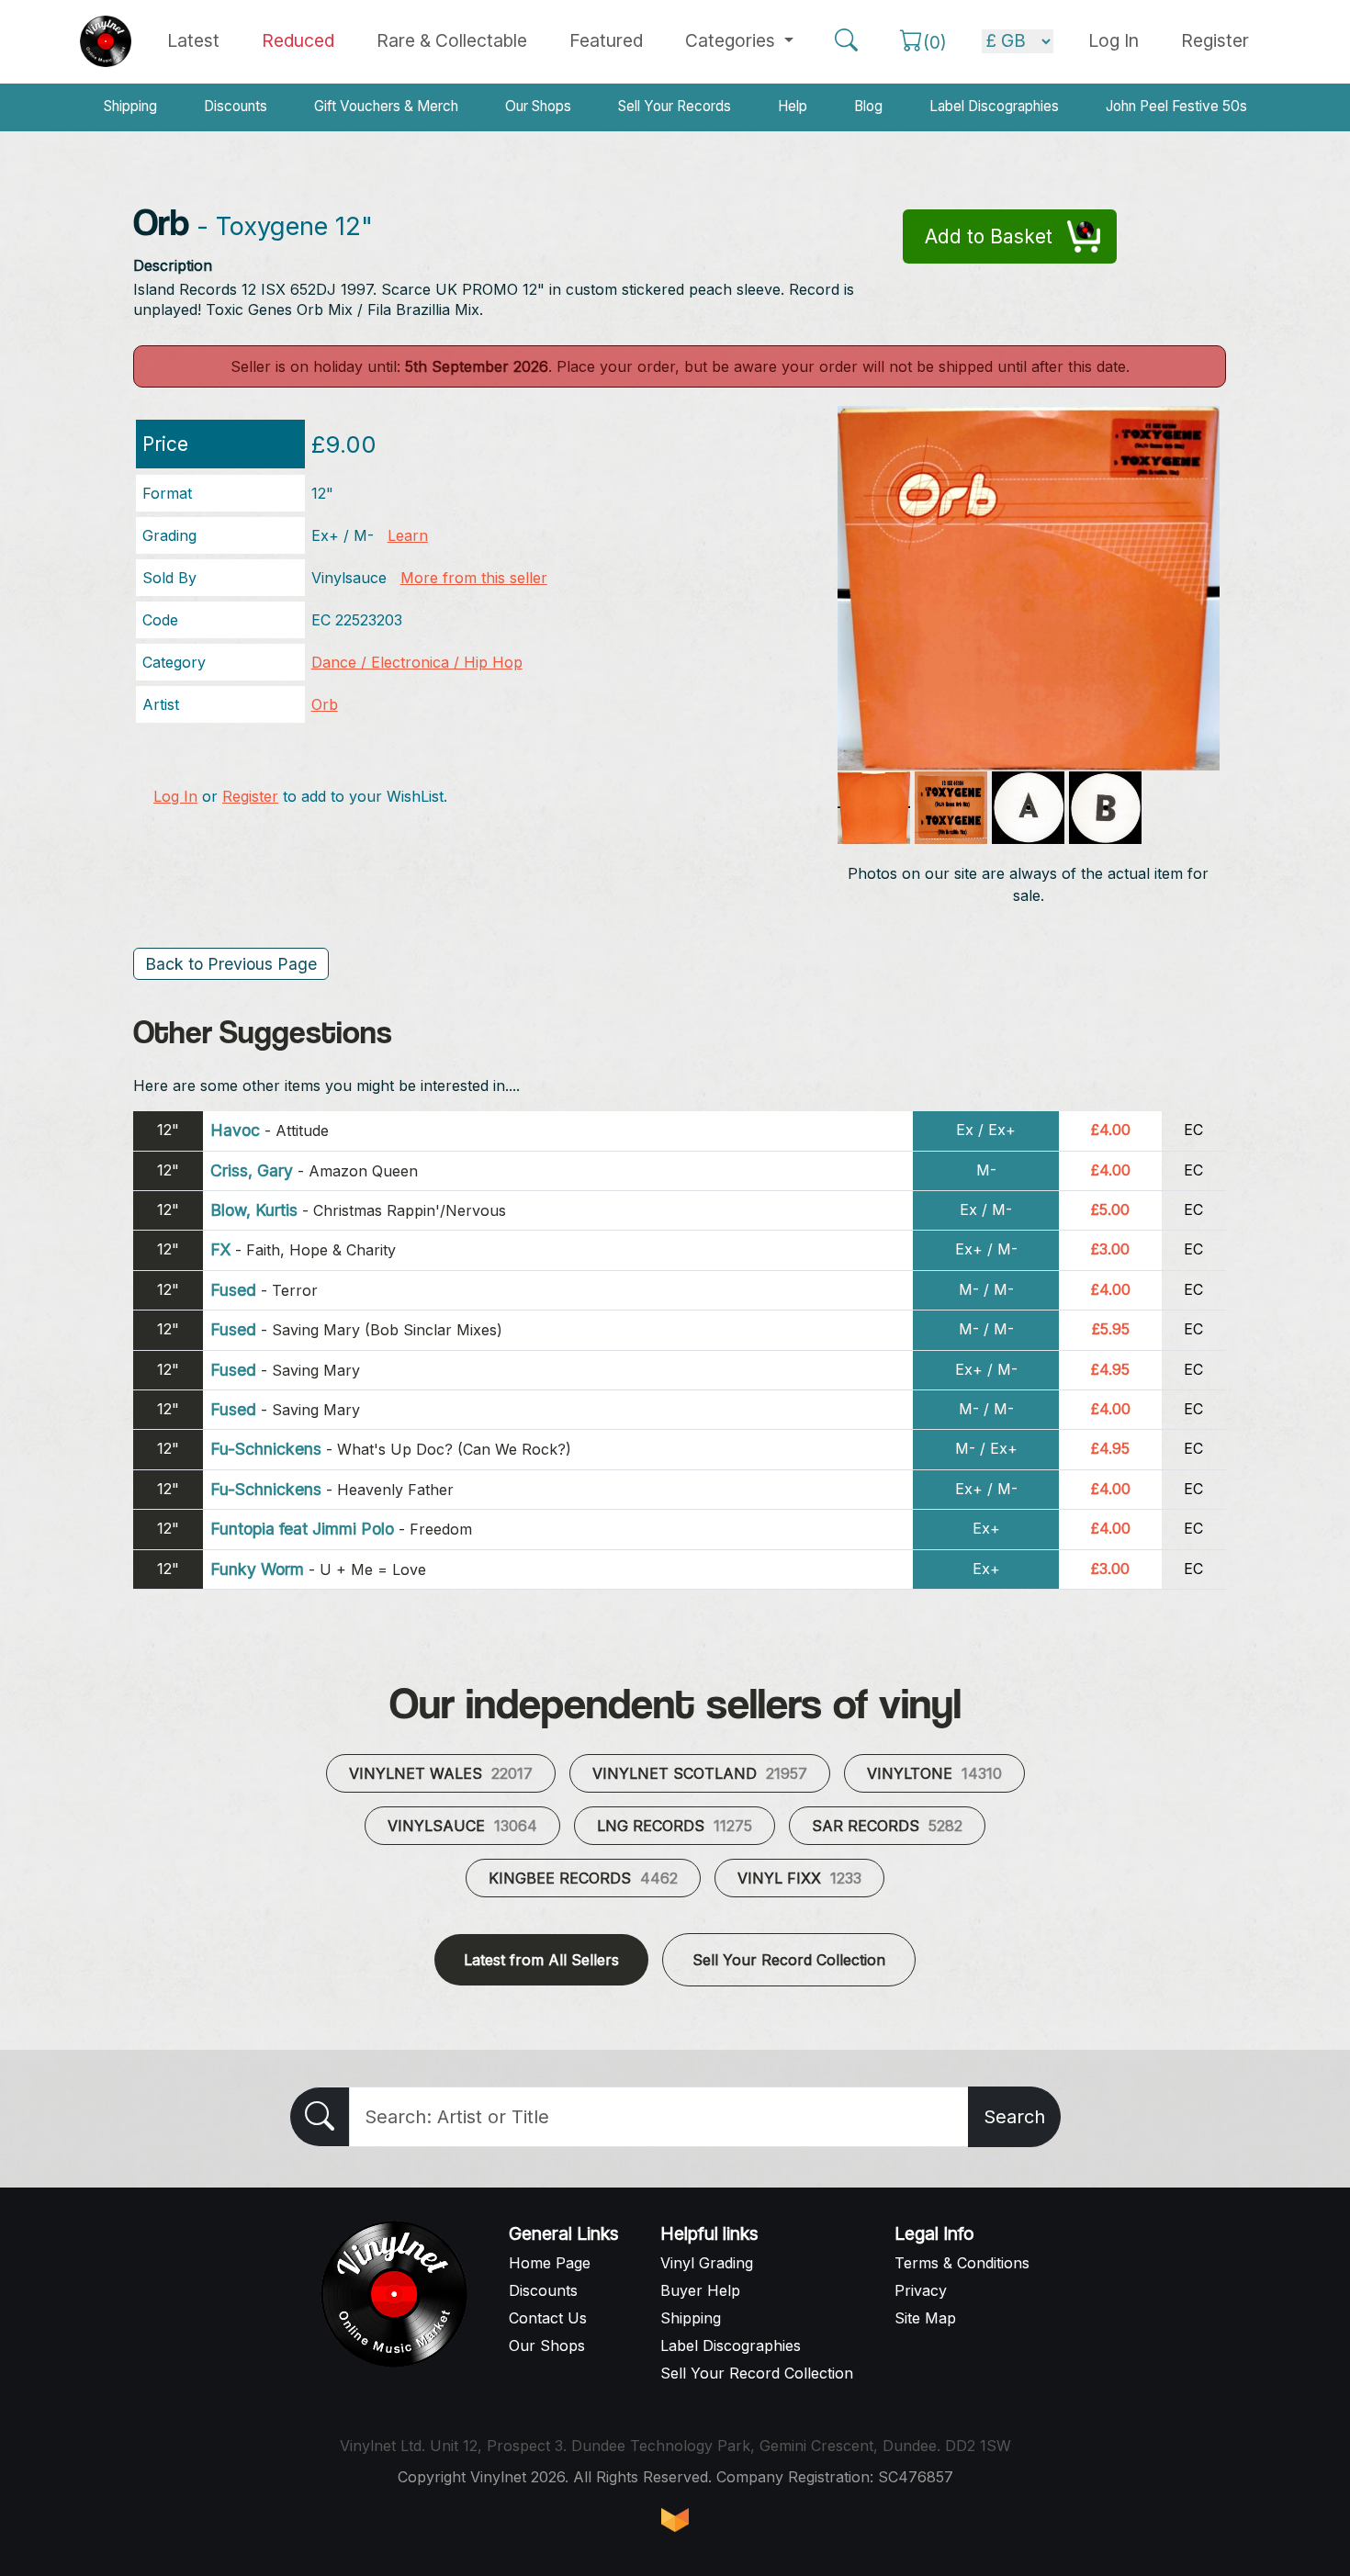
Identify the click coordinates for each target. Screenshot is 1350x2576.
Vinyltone (934, 1773)
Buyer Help (700, 2290)
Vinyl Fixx (799, 1878)
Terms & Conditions (962, 2263)
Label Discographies (994, 106)
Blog (868, 106)
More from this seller (474, 578)
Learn (408, 535)
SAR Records (887, 1826)
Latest (193, 40)
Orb (325, 704)
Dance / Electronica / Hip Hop (417, 662)
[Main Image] (1029, 587)
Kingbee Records (583, 1878)
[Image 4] (1028, 808)
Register (1215, 40)
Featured (606, 40)
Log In (175, 796)
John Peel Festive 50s (1176, 106)
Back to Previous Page (231, 964)
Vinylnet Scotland (700, 1773)
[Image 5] (1105, 808)
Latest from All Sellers (541, 1960)
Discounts (236, 106)
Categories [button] (732, 40)
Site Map (925, 2318)
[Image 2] (874, 808)
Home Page (550, 2263)
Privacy (921, 2290)
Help (793, 106)
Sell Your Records (675, 106)
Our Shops (538, 106)
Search (1014, 2117)
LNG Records (675, 1826)
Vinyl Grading (707, 2263)
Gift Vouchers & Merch (386, 106)
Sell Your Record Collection (789, 1960)
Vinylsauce (462, 1826)
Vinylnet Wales (441, 1773)
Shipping (130, 106)
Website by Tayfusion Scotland (675, 2520)
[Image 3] (951, 808)
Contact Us (548, 2318)
